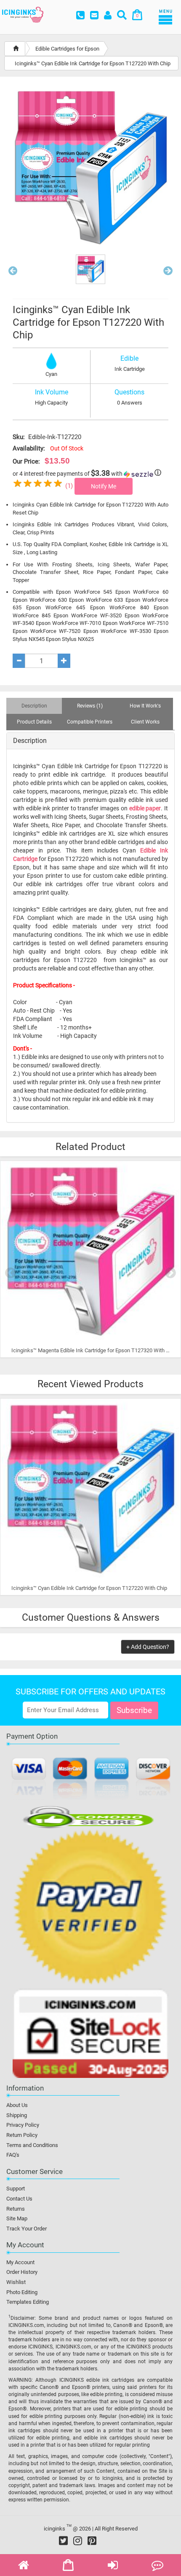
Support (16, 2189)
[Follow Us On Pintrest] (92, 2541)
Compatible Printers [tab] (90, 722)
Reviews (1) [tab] (90, 706)
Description (30, 741)
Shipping (17, 2115)
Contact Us (19, 2199)
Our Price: (26, 461)
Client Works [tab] (145, 722)
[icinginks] (23, 14)
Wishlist (16, 2282)
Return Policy (22, 2135)
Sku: (19, 437)
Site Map (17, 2218)
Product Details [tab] (34, 722)
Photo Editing (22, 2292)
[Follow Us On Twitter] (63, 2541)
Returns (16, 2209)
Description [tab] (34, 706)
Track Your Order (27, 2229)
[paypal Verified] (90, 1909)
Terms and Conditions (32, 2145)
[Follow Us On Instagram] (78, 2541)
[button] (13, 273)
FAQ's (13, 2155)
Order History (22, 2272)
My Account (20, 2262)
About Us (17, 2105)
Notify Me (104, 486)
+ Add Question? (148, 1647)
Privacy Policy (23, 2125)
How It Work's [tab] (145, 706)
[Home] (16, 49)
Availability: (29, 448)
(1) (69, 486)
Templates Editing (28, 2302)
